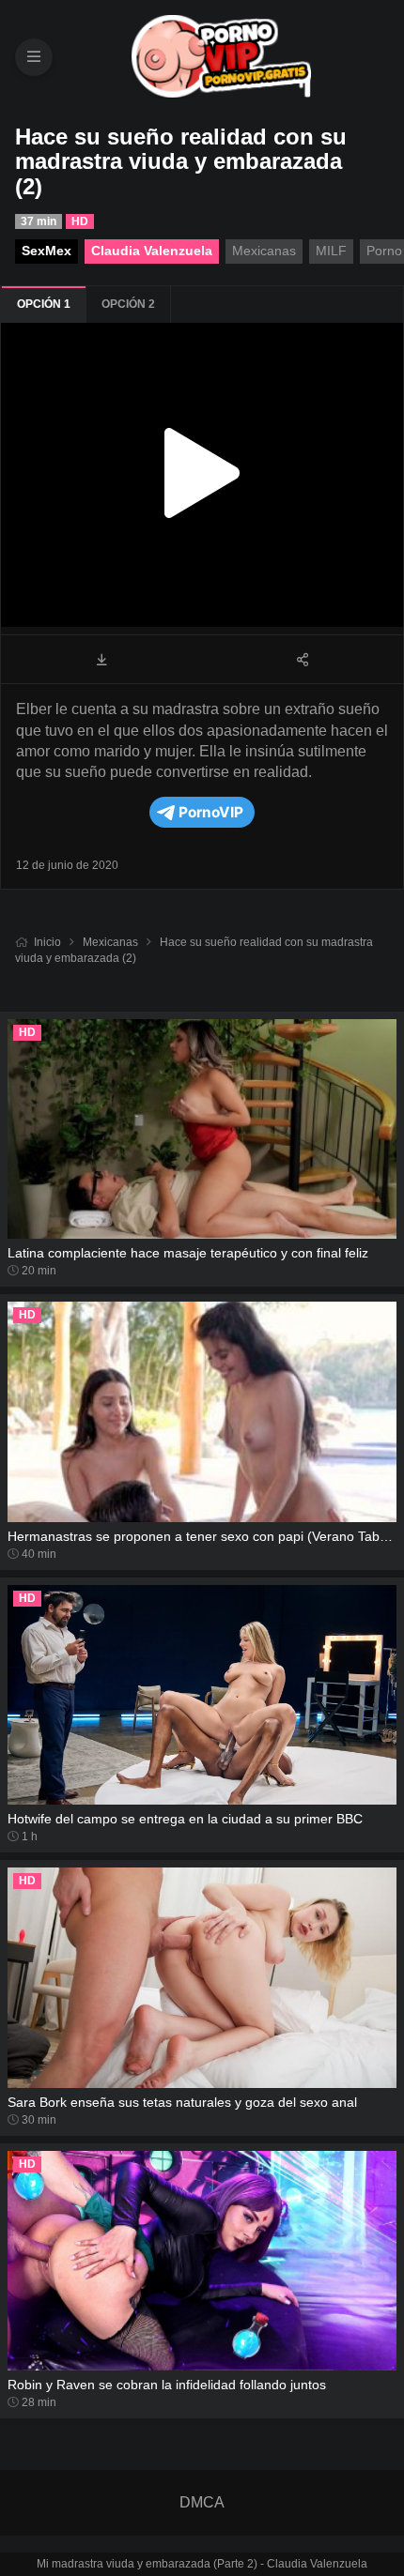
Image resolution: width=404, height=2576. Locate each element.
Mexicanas (110, 942)
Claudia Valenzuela (152, 251)
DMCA (202, 2502)
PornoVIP (211, 812)
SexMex (47, 251)
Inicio (47, 942)
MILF (331, 251)
